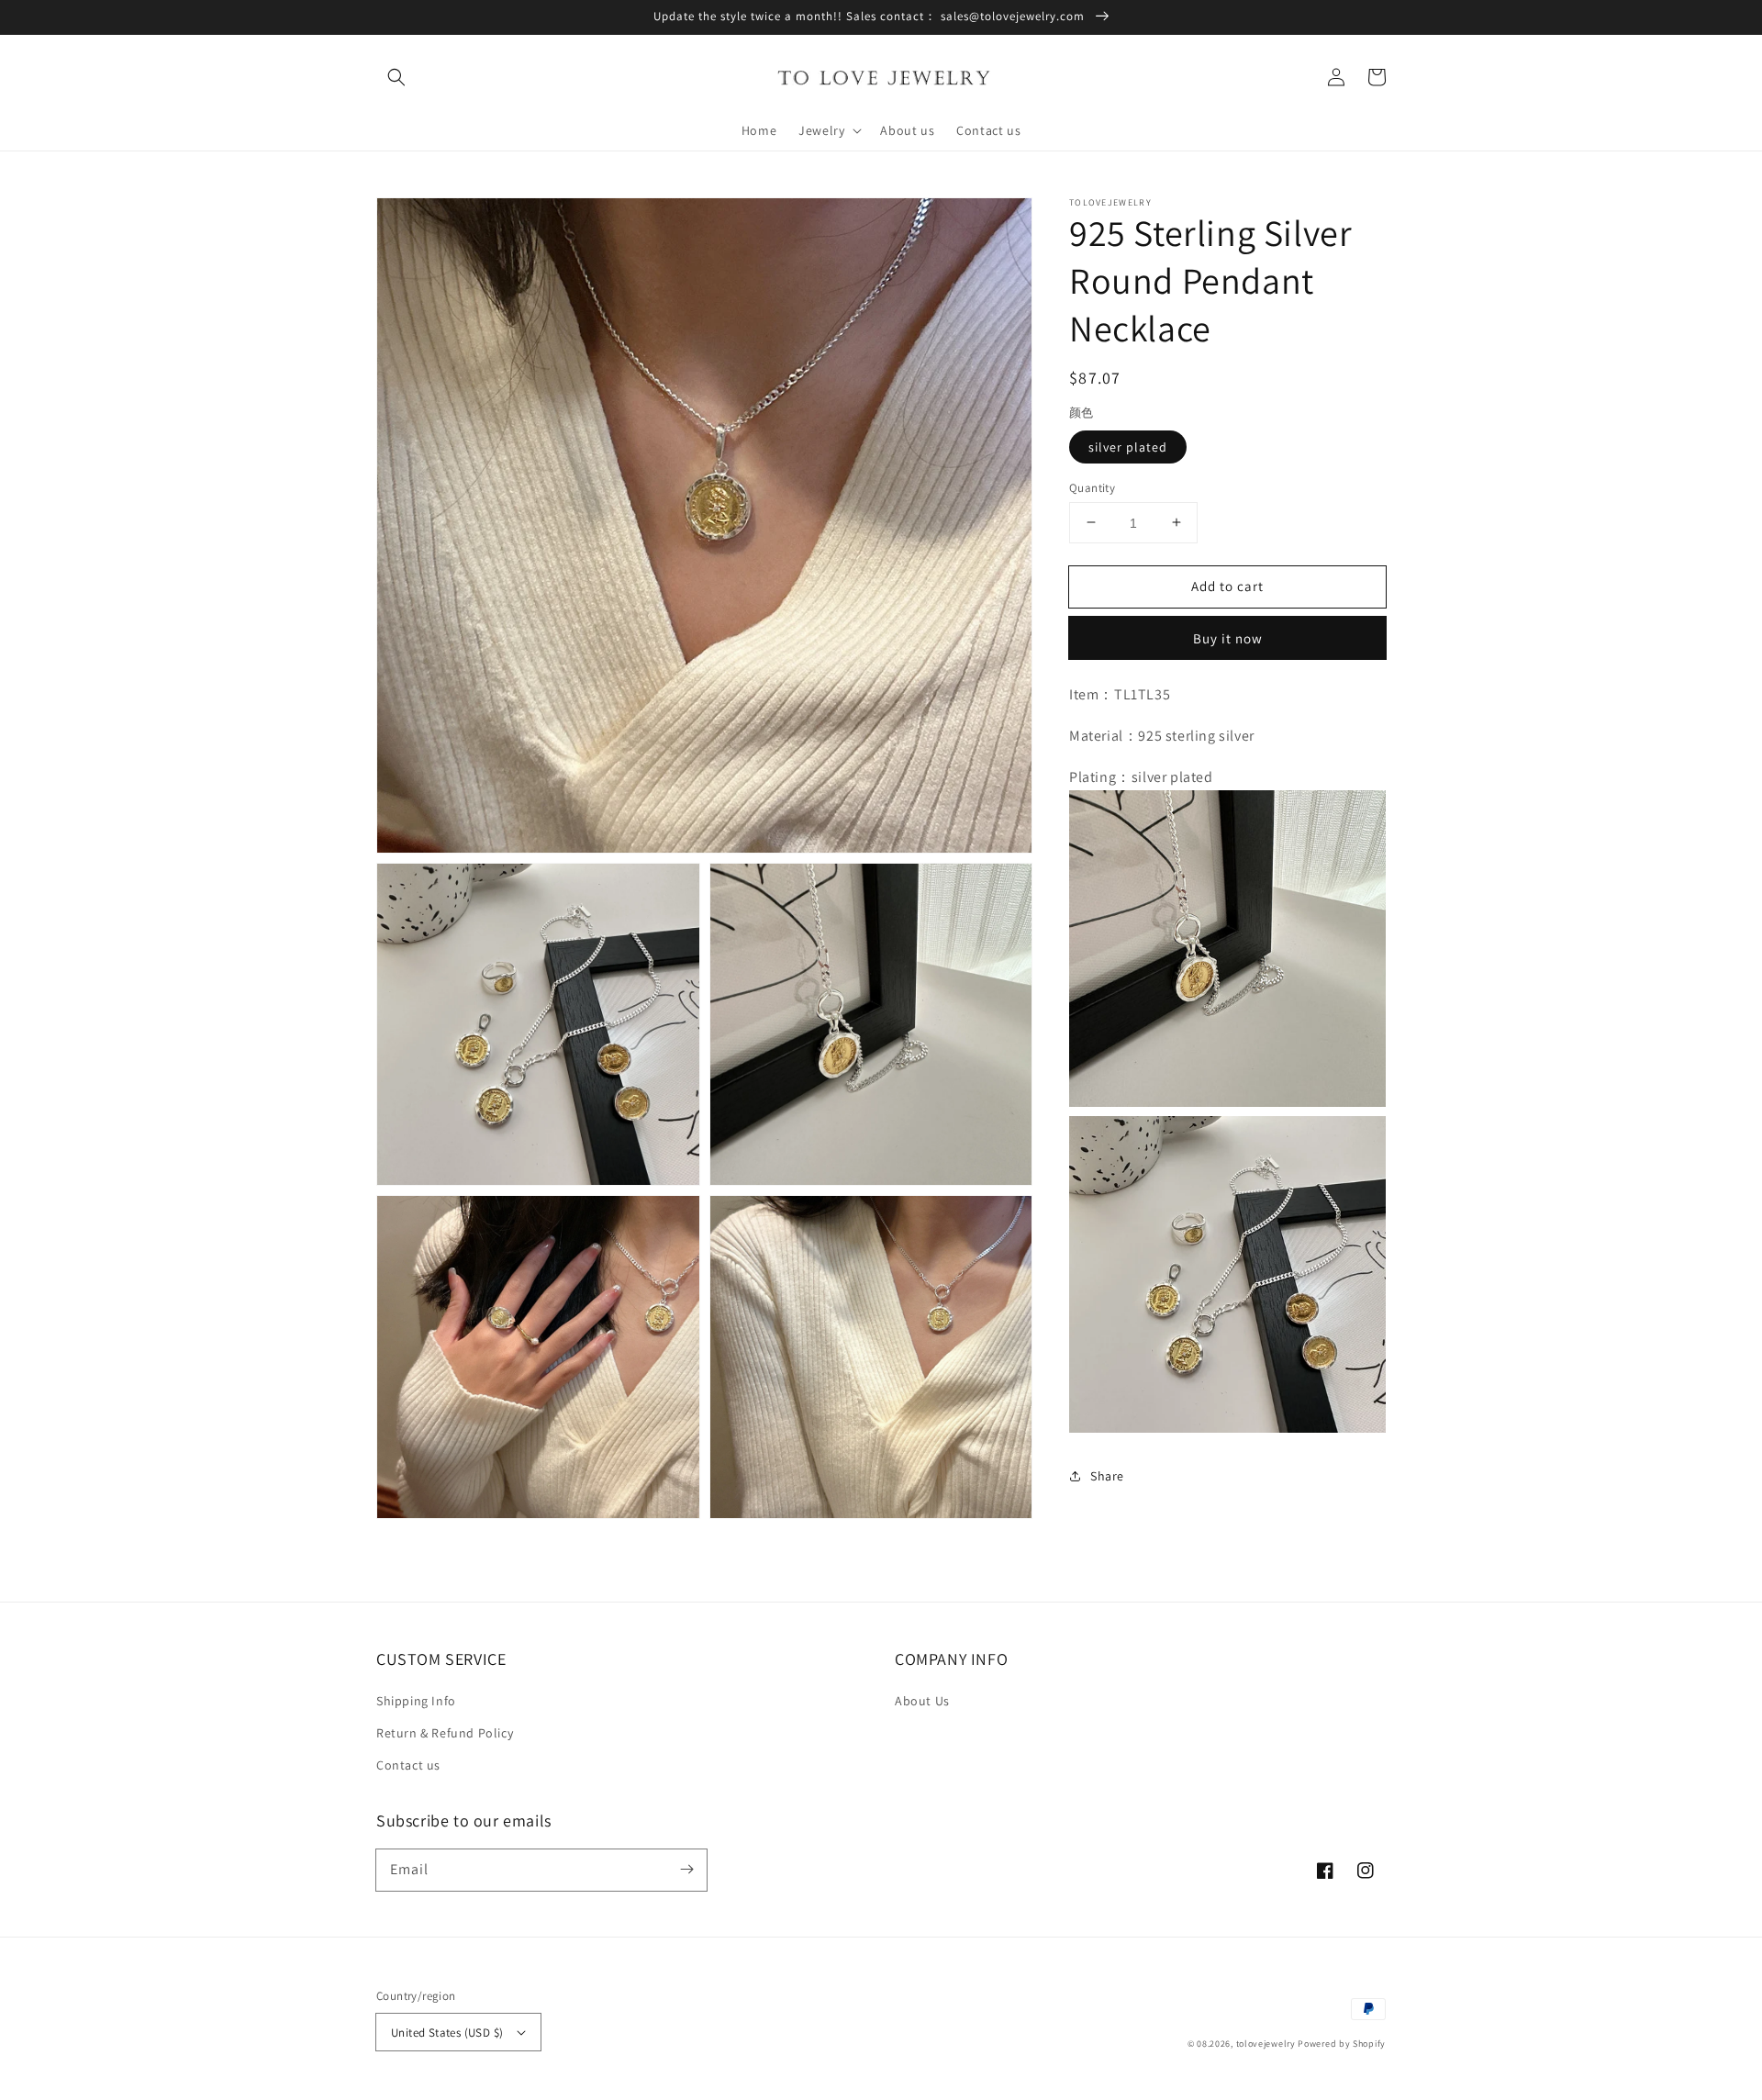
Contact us (408, 1765)
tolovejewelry (1266, 2044)
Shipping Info (416, 1701)
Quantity (1092, 487)
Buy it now (1228, 638)
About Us (922, 1701)
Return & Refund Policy (445, 1733)
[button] (396, 77)
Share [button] (1107, 1476)
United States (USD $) (447, 2033)
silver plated (1128, 446)
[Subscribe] (686, 1870)
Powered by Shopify (1342, 2044)
